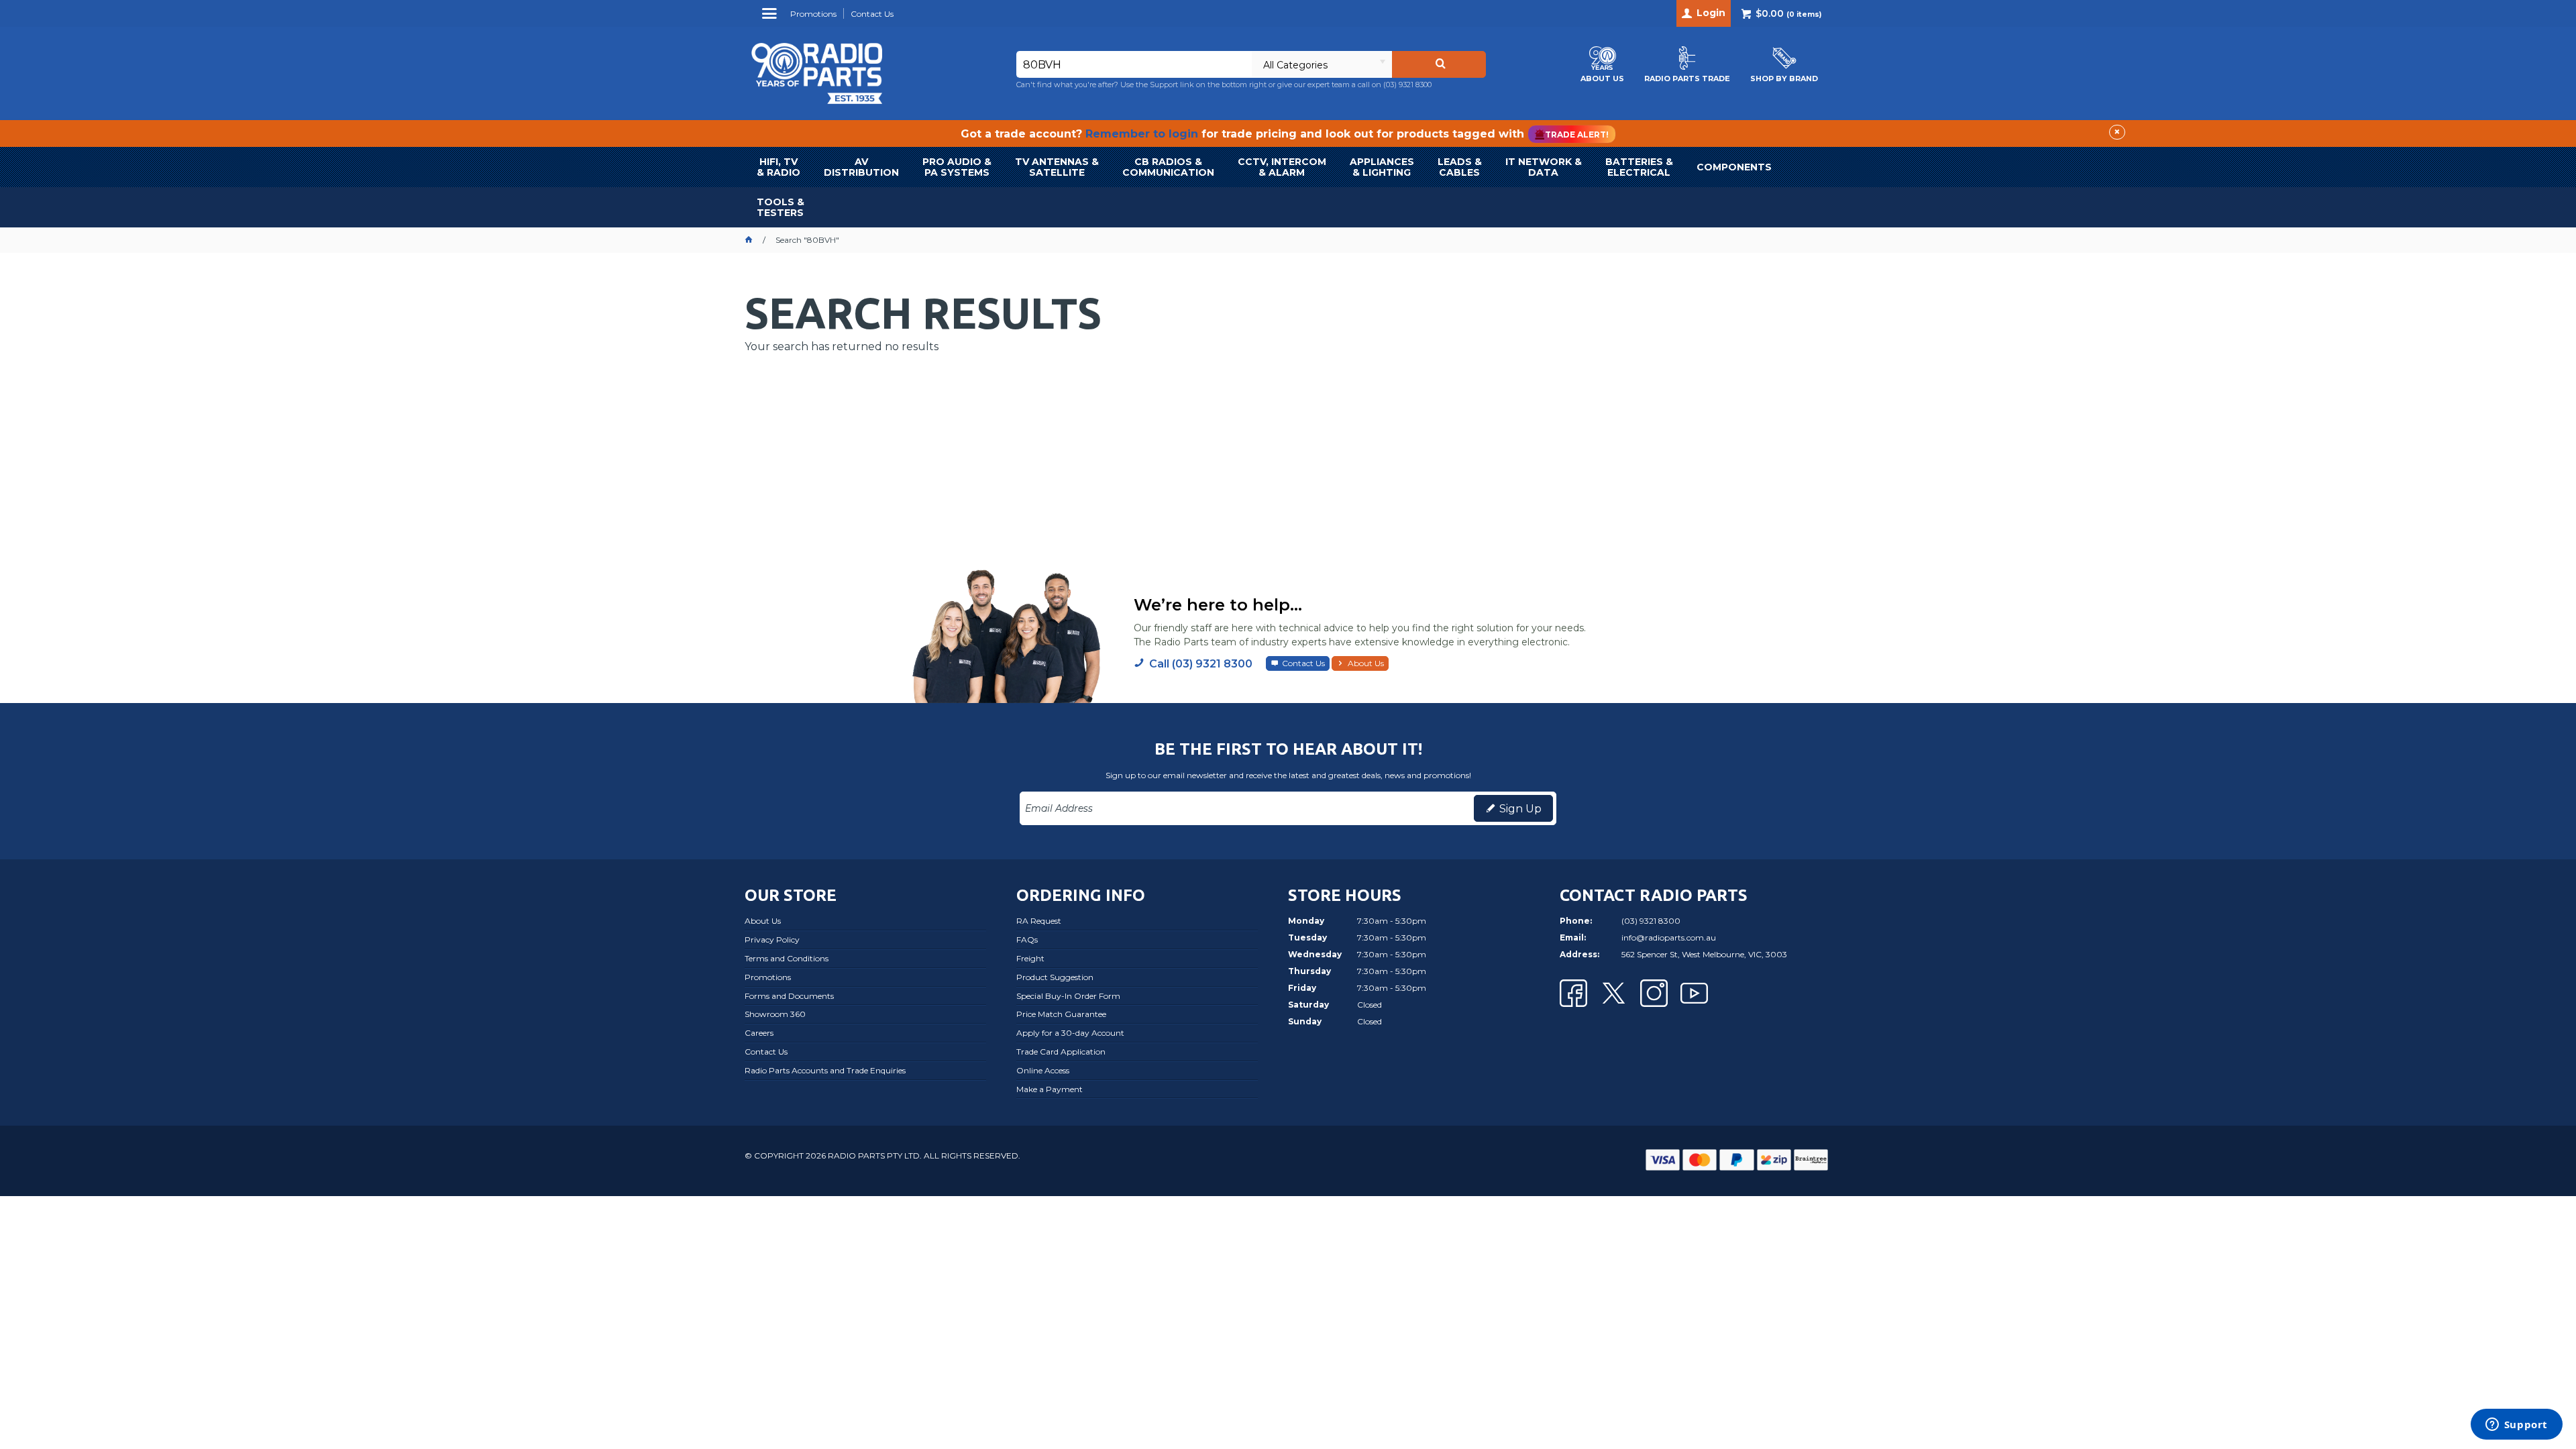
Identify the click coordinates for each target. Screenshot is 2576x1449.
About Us (1366, 663)
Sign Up (1520, 809)
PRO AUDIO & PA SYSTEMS (957, 167)
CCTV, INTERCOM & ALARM (1282, 167)
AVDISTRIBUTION (861, 167)
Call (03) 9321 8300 (1201, 664)
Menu (771, 18)
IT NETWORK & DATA (1544, 167)
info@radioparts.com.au (1669, 937)
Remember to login (1142, 134)
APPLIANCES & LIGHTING (1382, 167)
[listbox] (1322, 64)
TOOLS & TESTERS (781, 207)
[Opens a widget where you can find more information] (2516, 1426)
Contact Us (1303, 663)
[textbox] (1134, 64)
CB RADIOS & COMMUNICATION (1168, 167)
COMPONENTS (1734, 167)
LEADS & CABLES (1460, 167)
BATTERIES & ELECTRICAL (1639, 167)
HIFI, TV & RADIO (779, 167)
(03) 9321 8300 (1407, 85)
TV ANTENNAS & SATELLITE (1057, 167)
